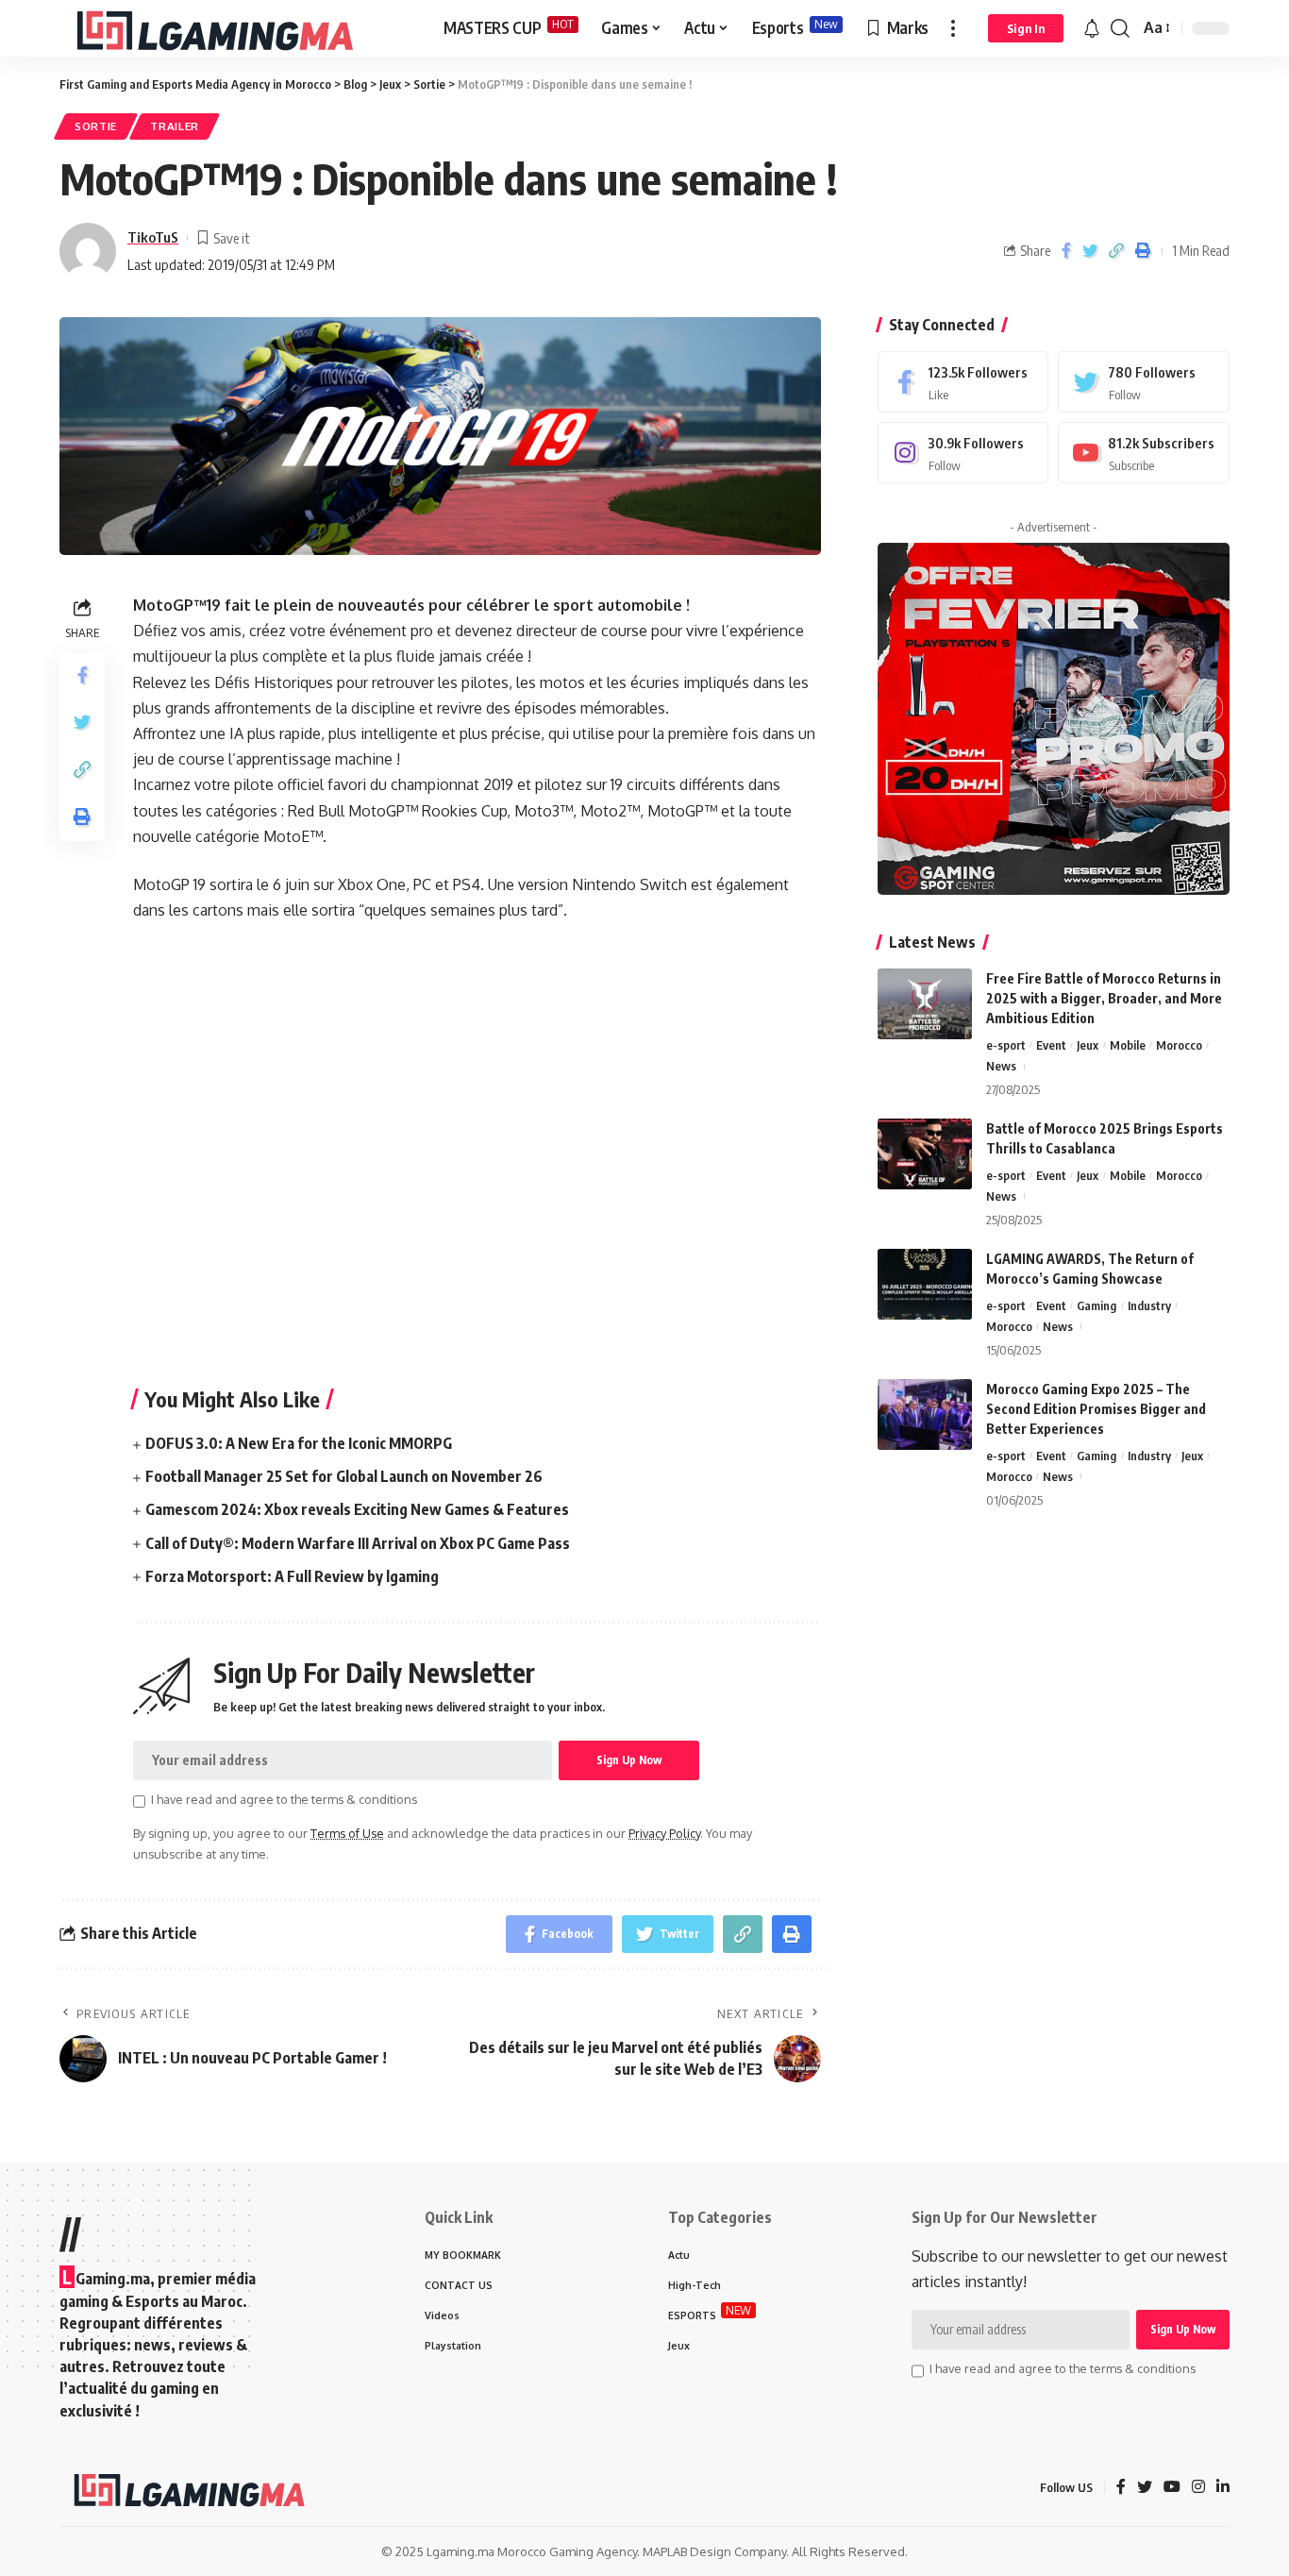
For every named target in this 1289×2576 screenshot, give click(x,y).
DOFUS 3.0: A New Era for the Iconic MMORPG (299, 1443)
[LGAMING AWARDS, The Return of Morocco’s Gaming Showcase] (925, 1284)
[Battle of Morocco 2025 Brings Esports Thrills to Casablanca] (925, 1154)
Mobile (1128, 1045)
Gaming (1096, 1305)
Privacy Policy (664, 1833)
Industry (1149, 1305)
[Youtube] (1144, 453)
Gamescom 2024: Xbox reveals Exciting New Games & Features (357, 1509)
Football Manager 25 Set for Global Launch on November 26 (344, 1476)
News (1001, 1066)
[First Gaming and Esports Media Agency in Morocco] (236, 28)
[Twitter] (1144, 382)
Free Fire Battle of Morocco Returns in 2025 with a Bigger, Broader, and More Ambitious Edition (1104, 998)
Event (1051, 1045)
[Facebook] (963, 382)
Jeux (1088, 1045)
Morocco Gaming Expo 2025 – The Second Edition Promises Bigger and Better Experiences (1096, 1409)
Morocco (1179, 1045)
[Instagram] (963, 453)
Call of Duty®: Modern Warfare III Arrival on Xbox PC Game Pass (358, 1543)
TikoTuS (153, 237)
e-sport (1006, 1045)
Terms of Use (347, 1833)
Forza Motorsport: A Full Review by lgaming (292, 1576)
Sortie (96, 126)
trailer (175, 126)
